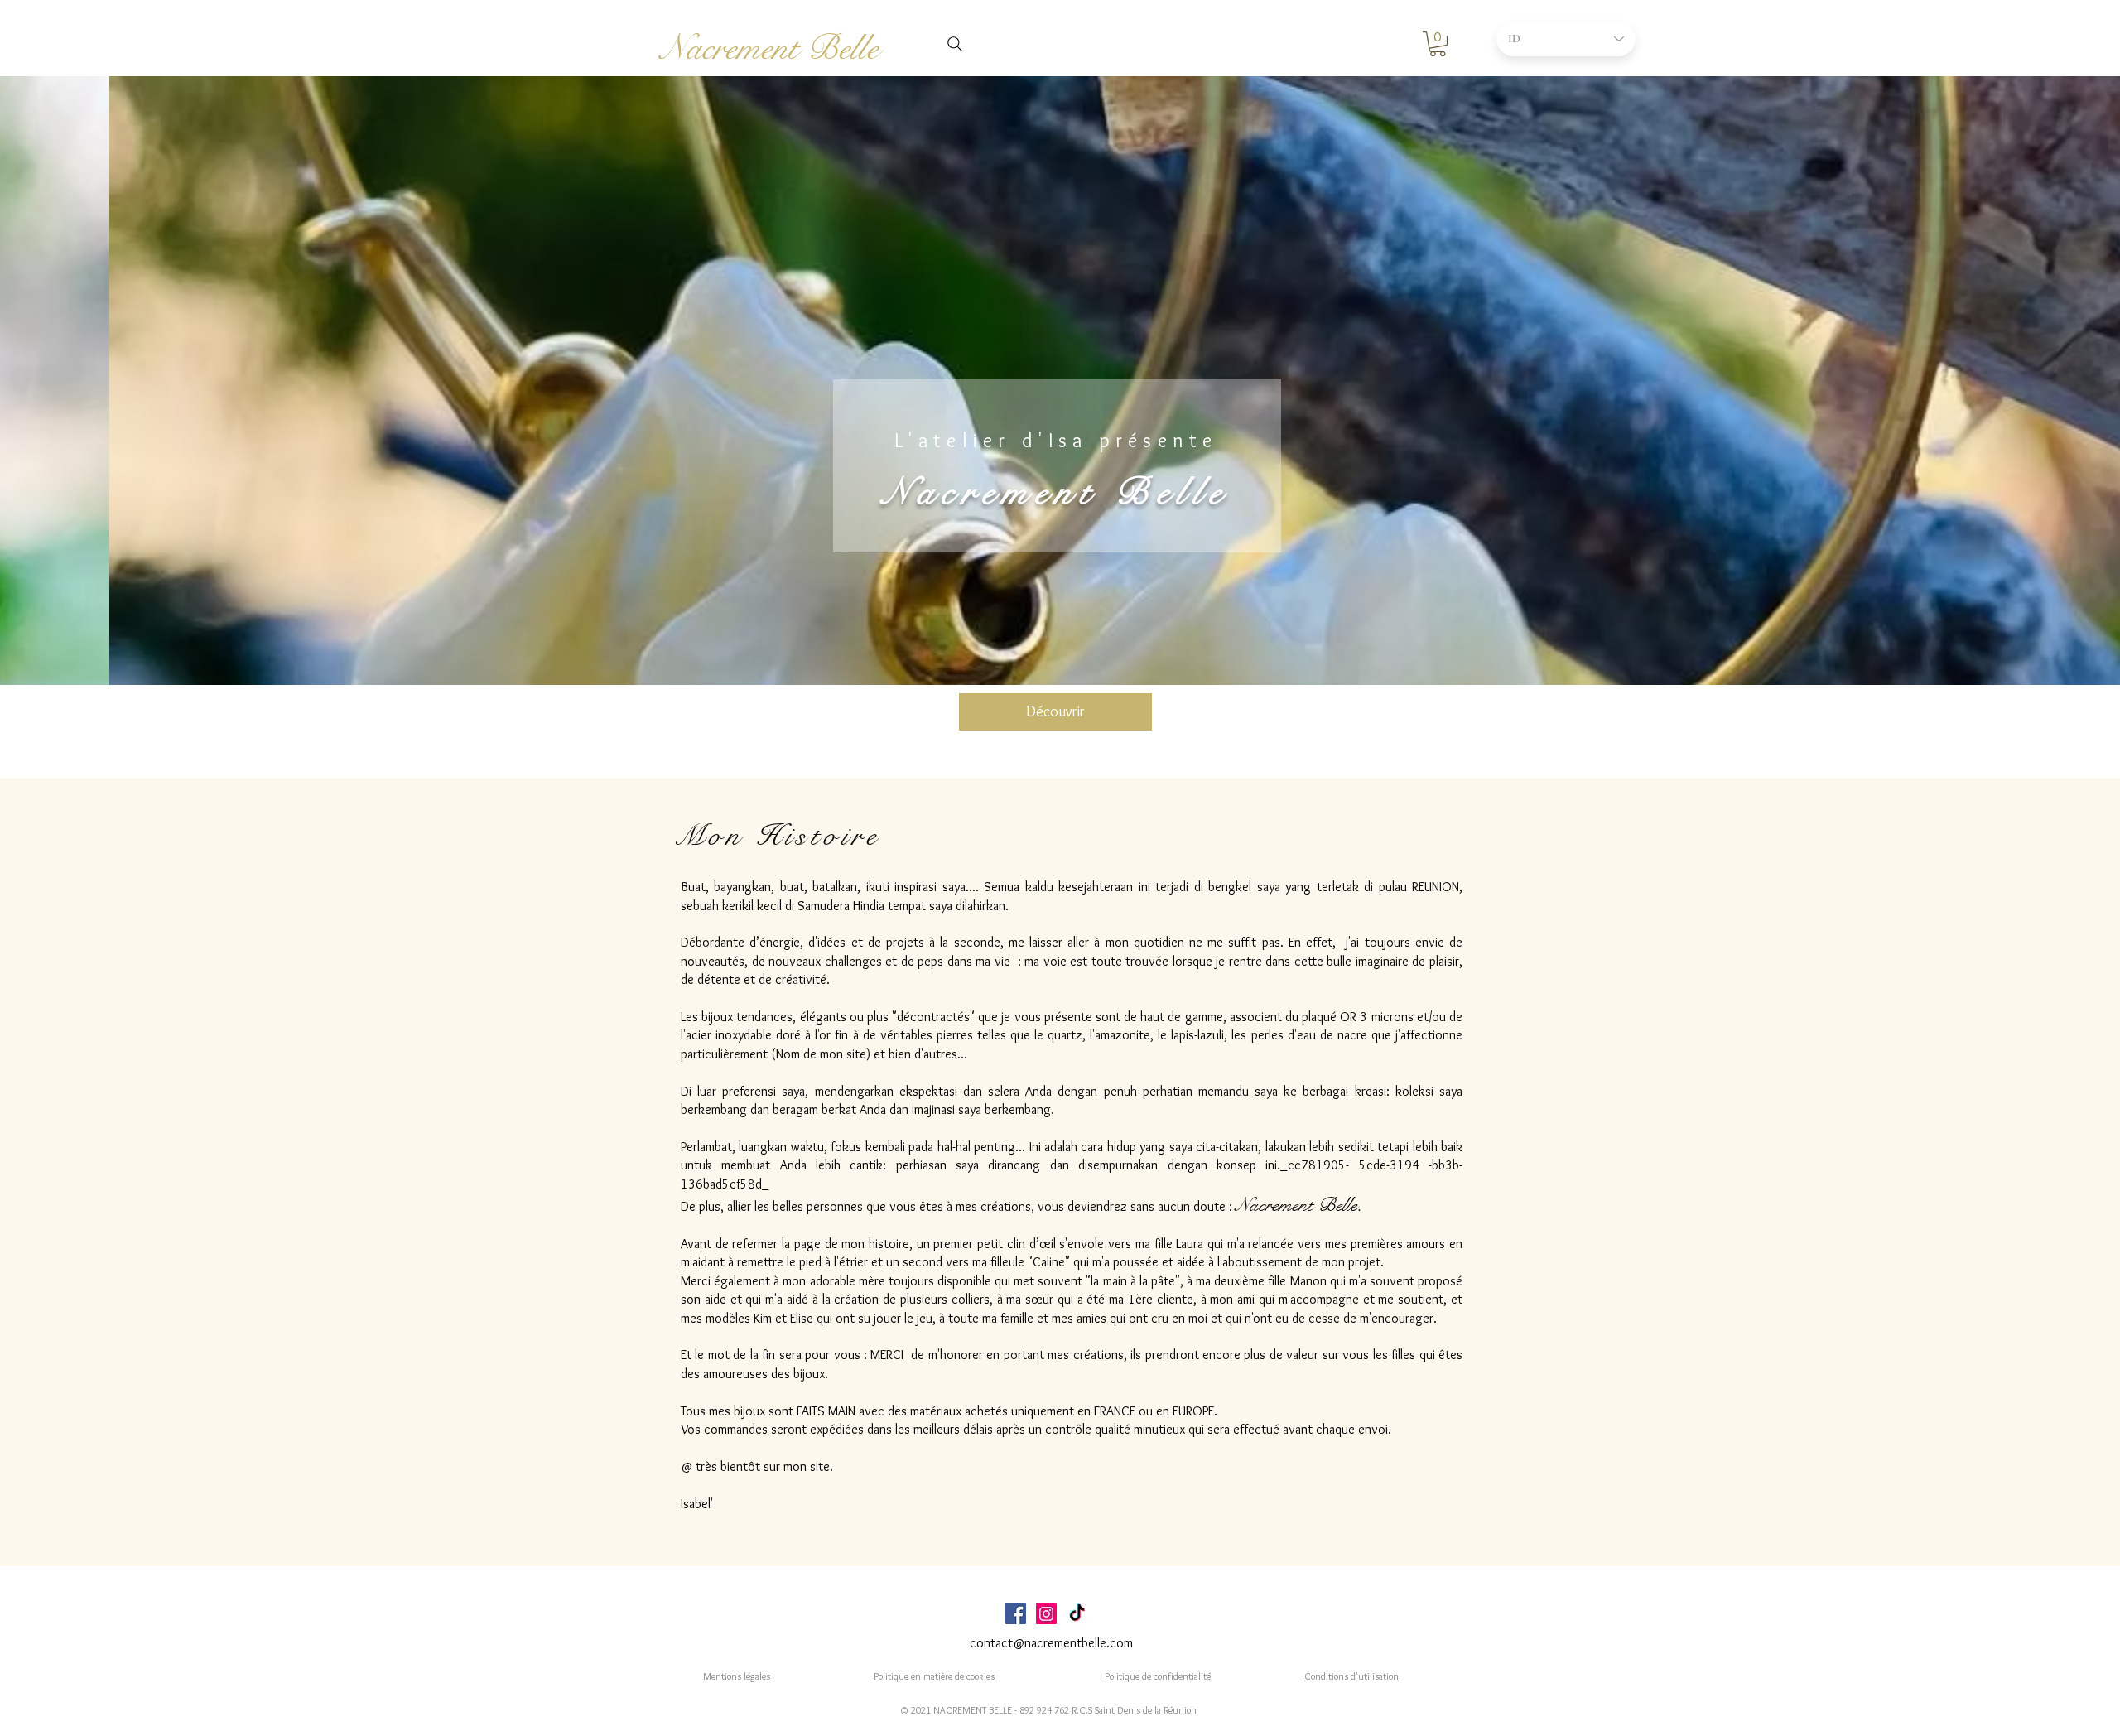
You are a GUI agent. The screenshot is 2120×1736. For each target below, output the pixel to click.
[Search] (955, 44)
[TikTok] (1077, 1614)
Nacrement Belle (770, 48)
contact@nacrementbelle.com (1051, 1643)
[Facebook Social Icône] (1016, 1614)
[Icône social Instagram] (1046, 1614)
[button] (1438, 44)
